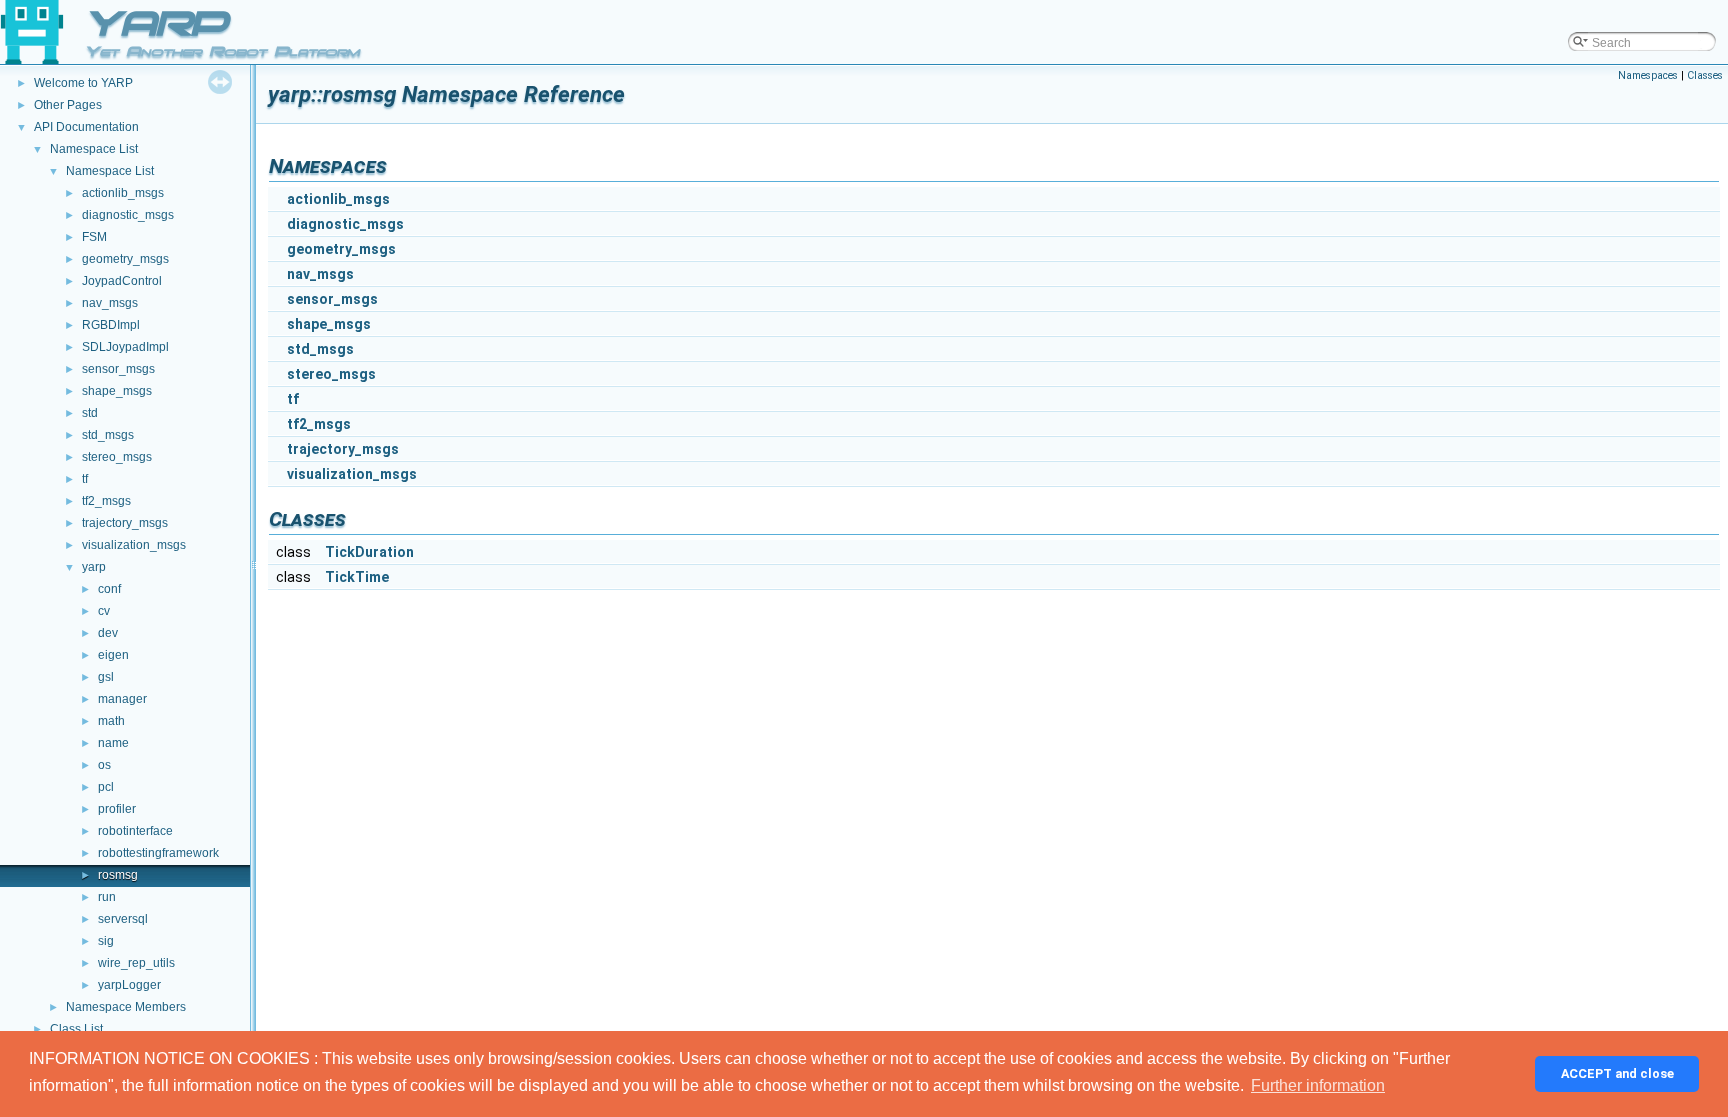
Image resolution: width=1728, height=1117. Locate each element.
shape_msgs (117, 391)
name (113, 743)
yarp (94, 567)
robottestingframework (158, 853)
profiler (117, 809)
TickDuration (369, 552)
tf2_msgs (106, 501)
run (107, 897)
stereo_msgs (117, 457)
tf (85, 479)
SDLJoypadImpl (125, 347)
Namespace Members (126, 1007)
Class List (76, 1029)
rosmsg (118, 875)
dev (108, 633)
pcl (106, 787)
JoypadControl (122, 281)
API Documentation (86, 127)
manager (122, 699)
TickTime (357, 577)
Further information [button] (1318, 1085)
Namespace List (94, 149)
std (90, 413)
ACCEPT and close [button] (1617, 1073)
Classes (1705, 75)
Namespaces (1648, 75)
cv (104, 611)
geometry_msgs (125, 259)
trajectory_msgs (125, 523)
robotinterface (135, 831)
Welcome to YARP (83, 83)
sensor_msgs (118, 369)
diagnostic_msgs (128, 215)
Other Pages (68, 105)
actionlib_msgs (123, 193)
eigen (113, 655)
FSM (94, 237)
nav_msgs (110, 303)
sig (106, 941)
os (104, 765)
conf (109, 589)
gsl (106, 677)
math (111, 721)
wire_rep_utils (136, 963)
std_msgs (108, 435)
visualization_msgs (134, 545)
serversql (123, 919)
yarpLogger (129, 985)
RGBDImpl (111, 325)
